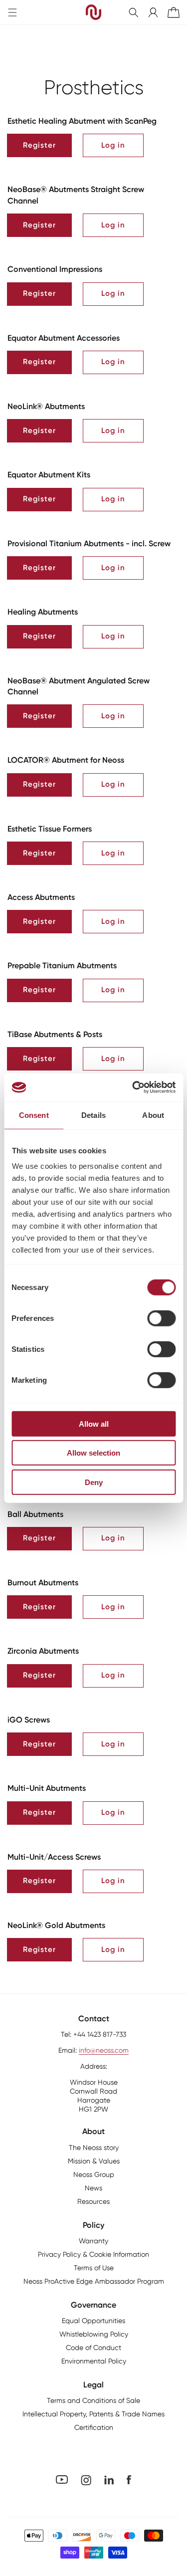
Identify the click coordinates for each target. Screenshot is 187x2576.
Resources (93, 2201)
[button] (134, 12)
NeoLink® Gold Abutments (56, 1925)
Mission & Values (94, 2161)
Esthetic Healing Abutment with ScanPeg (82, 121)
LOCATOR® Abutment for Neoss (66, 760)
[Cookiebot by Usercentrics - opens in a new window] (133, 1087)
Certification (94, 2427)
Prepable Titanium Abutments (62, 966)
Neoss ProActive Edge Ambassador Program (94, 2281)
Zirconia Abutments (43, 1651)
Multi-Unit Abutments (47, 1788)
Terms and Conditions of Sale (93, 2400)
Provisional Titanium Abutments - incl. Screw (89, 543)
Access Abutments (41, 897)
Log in (113, 145)
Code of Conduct (93, 2348)
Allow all (94, 1423)
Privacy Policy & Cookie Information (93, 2254)
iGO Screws (29, 1720)
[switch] (161, 1318)
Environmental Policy (94, 2361)
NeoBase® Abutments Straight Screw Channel (76, 195)
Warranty (93, 2241)
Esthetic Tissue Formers (50, 829)
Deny (94, 1482)
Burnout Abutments (43, 1583)
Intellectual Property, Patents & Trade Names (93, 2414)
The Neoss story (94, 2147)
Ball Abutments (35, 1514)
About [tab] (153, 1115)
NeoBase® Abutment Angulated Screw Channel (79, 686)
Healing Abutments (43, 612)
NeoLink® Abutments (46, 406)
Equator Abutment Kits (49, 475)
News (93, 2188)
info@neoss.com (104, 2050)
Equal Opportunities (93, 2321)
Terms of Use (94, 2268)
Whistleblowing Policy (94, 2334)
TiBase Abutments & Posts (55, 1034)
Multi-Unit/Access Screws (54, 1857)
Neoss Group (94, 2174)
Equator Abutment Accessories (64, 338)
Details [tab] (93, 1115)
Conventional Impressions (55, 269)
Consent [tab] (34, 1115)
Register (39, 145)
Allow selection (93, 1453)
